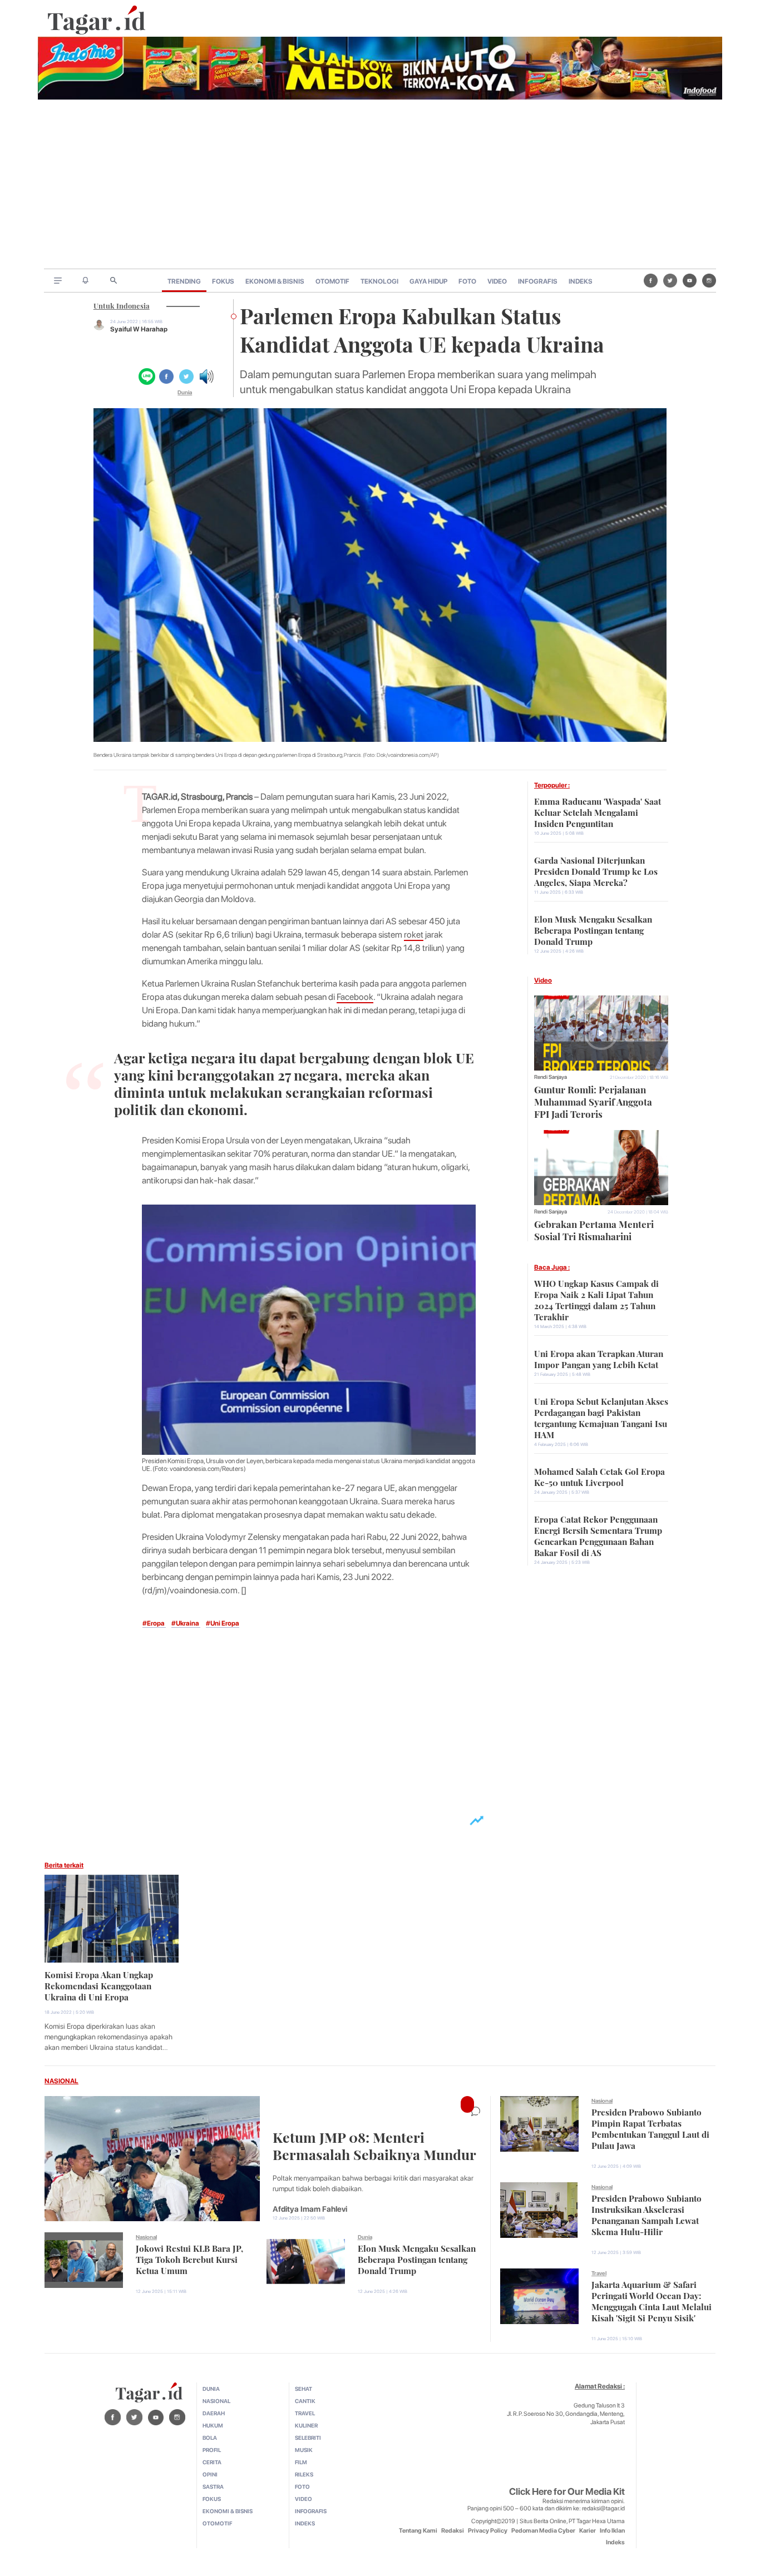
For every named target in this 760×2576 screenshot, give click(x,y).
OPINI (210, 2474)
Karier (588, 2531)
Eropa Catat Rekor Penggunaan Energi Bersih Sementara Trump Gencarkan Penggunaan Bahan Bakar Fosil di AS (598, 1535)
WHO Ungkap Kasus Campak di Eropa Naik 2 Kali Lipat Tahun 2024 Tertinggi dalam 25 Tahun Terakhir (596, 1299)
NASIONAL (61, 2081)
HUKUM (213, 2425)
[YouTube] (690, 280)
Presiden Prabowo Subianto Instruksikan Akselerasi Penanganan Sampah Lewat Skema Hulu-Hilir (647, 2214)
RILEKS (304, 2474)
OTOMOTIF (332, 281)
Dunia (185, 392)
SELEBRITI (308, 2438)
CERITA (212, 2462)
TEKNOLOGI (379, 281)
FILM (301, 2462)
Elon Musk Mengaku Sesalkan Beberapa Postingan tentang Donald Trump (593, 929)
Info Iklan (612, 2531)
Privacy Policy (488, 2531)
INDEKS (581, 281)
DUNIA (211, 2389)
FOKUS (223, 281)
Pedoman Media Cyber (543, 2531)
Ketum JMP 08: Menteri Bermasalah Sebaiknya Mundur (374, 2144)
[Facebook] (651, 280)
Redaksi (453, 2531)
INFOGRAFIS (538, 281)
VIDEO (497, 281)
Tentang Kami (418, 2531)
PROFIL (212, 2450)
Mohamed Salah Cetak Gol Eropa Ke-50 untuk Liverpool (599, 1476)
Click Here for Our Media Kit (567, 2491)
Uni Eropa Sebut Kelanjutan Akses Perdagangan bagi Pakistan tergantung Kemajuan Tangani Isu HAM (601, 1417)
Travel (599, 2273)
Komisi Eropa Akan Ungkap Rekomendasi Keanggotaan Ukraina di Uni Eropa (99, 1985)
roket (414, 935)
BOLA (210, 2438)
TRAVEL (305, 2413)
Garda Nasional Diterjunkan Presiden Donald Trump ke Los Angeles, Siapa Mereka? (596, 870)
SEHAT (303, 2389)
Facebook (355, 997)
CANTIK (305, 2401)
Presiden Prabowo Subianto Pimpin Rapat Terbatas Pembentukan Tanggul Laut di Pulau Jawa (650, 2128)
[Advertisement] (380, 185)
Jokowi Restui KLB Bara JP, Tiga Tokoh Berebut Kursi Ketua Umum (189, 2258)
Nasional (146, 2237)
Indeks (615, 2542)
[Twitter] (670, 280)
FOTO (467, 281)
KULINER (306, 2425)
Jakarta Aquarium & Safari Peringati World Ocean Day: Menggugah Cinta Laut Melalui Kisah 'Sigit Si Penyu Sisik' (652, 2300)
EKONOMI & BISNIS (275, 281)
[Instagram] (709, 280)
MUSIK (304, 2450)
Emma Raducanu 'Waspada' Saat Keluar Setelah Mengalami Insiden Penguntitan (598, 811)
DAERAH (214, 2413)
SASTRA (213, 2486)
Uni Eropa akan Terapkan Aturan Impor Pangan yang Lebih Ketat (599, 1358)
